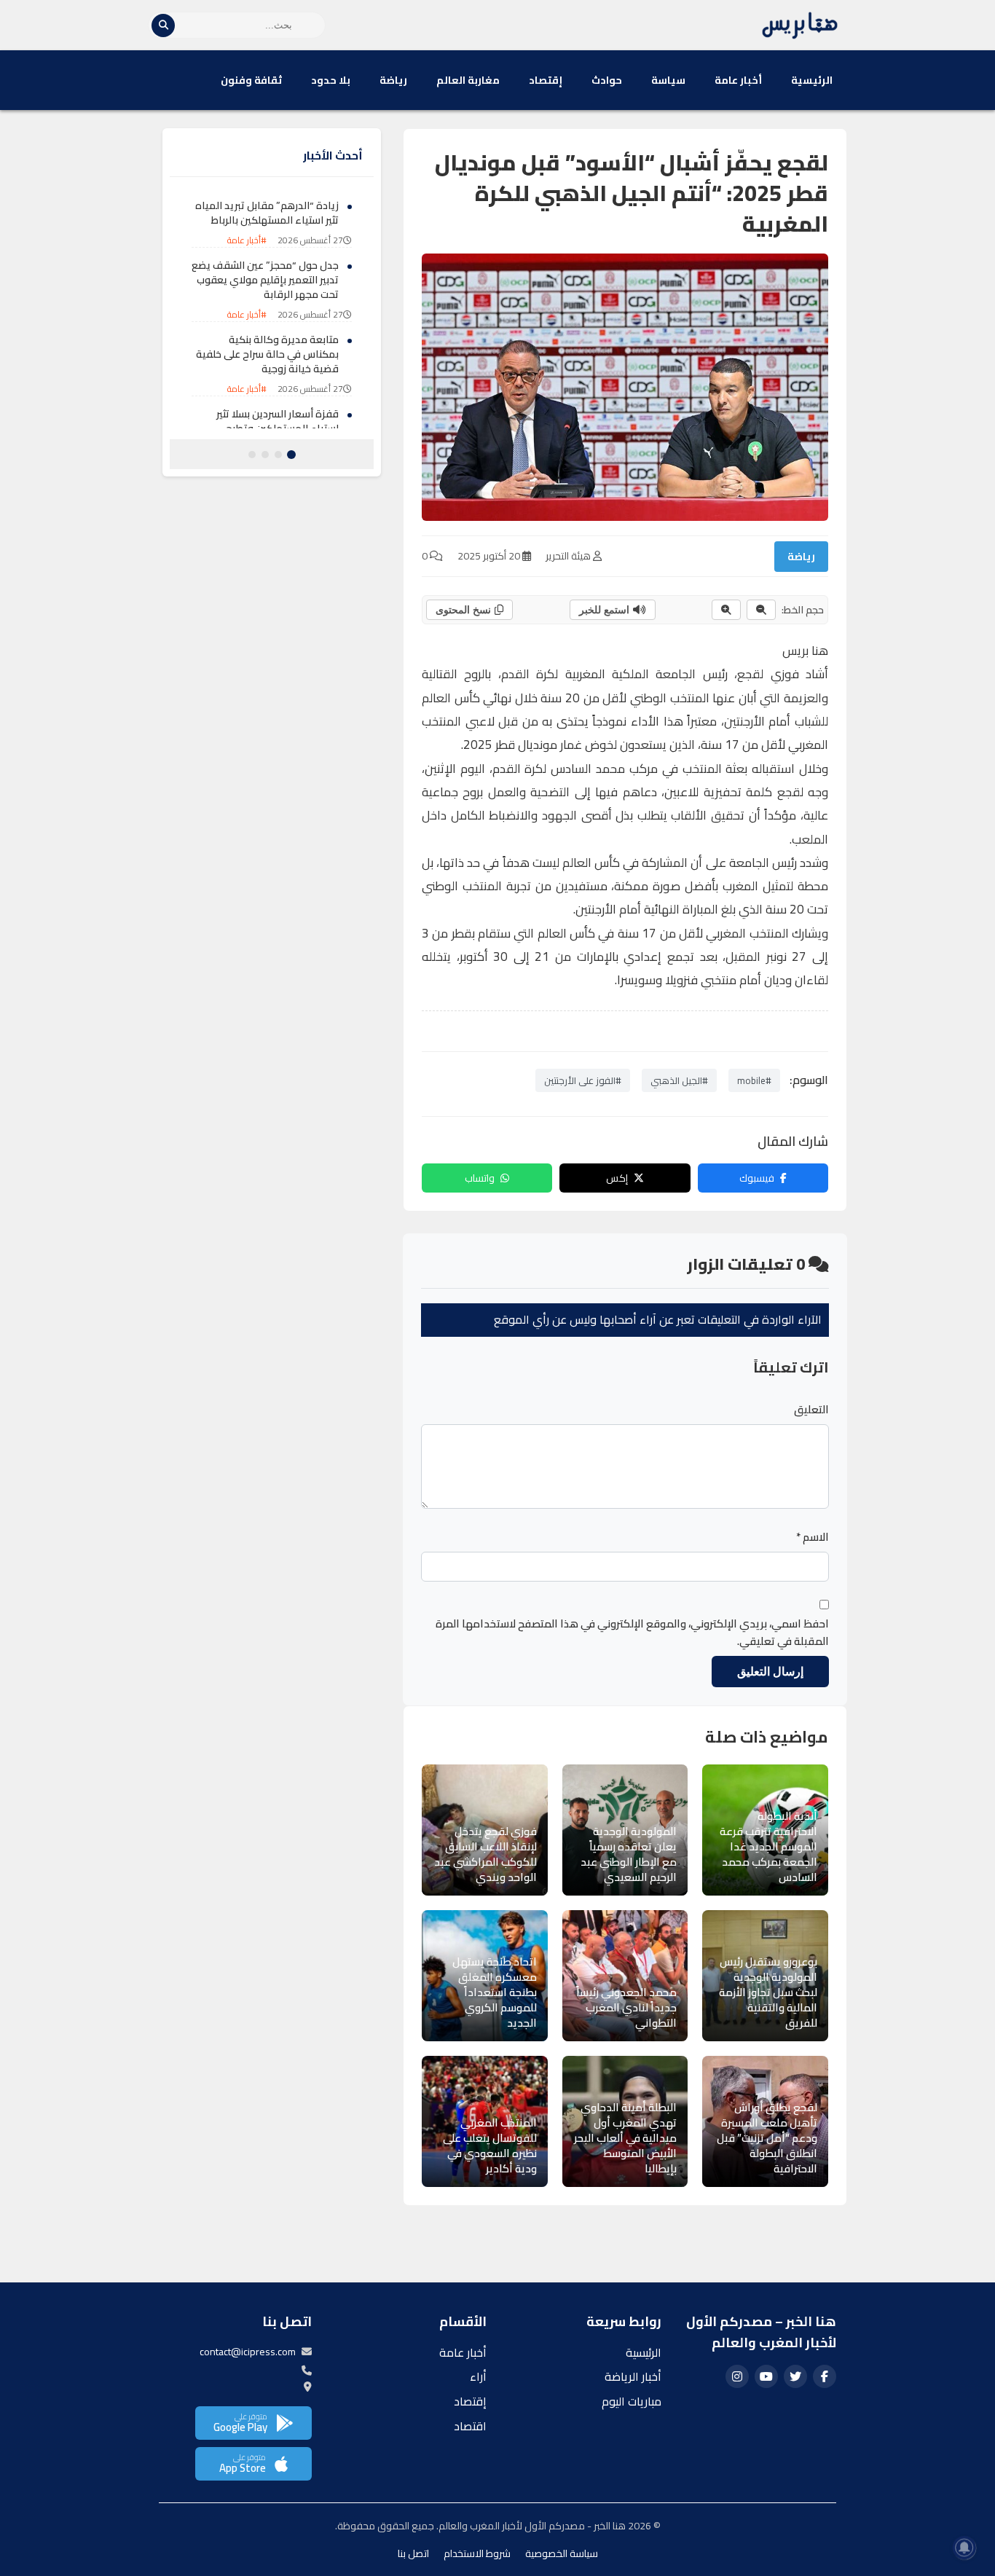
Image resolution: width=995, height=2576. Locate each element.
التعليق (811, 1410)
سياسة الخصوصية (562, 2553)
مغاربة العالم (468, 80)
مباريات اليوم (632, 2401)
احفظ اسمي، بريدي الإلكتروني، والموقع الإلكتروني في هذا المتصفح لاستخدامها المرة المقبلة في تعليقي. (632, 1633)
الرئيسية (812, 80)
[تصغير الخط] (761, 610)
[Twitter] (795, 2376)
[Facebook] (825, 2376)
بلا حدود (331, 80)
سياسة (668, 80)
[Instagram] (737, 2376)
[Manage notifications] (964, 2548)
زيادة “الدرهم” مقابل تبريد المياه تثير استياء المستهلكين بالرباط (267, 213)
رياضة (393, 80)
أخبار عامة (738, 80)
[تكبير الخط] (726, 610)
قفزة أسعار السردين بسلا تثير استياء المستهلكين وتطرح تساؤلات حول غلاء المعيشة (278, 428)
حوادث (607, 80)
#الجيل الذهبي (679, 1080)
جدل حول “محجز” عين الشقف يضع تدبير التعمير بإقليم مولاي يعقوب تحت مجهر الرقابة (265, 279)
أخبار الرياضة (633, 2376)
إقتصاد (546, 80)
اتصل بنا (413, 2553)
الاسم (813, 1537)
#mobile (754, 1080)
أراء (478, 2376)
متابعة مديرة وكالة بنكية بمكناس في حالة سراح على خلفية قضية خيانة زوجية (267, 354)
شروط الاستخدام (477, 2553)
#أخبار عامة (247, 240)
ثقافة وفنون (251, 80)
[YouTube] (766, 2376)
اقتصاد (470, 2426)
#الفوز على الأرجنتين (583, 1080)
